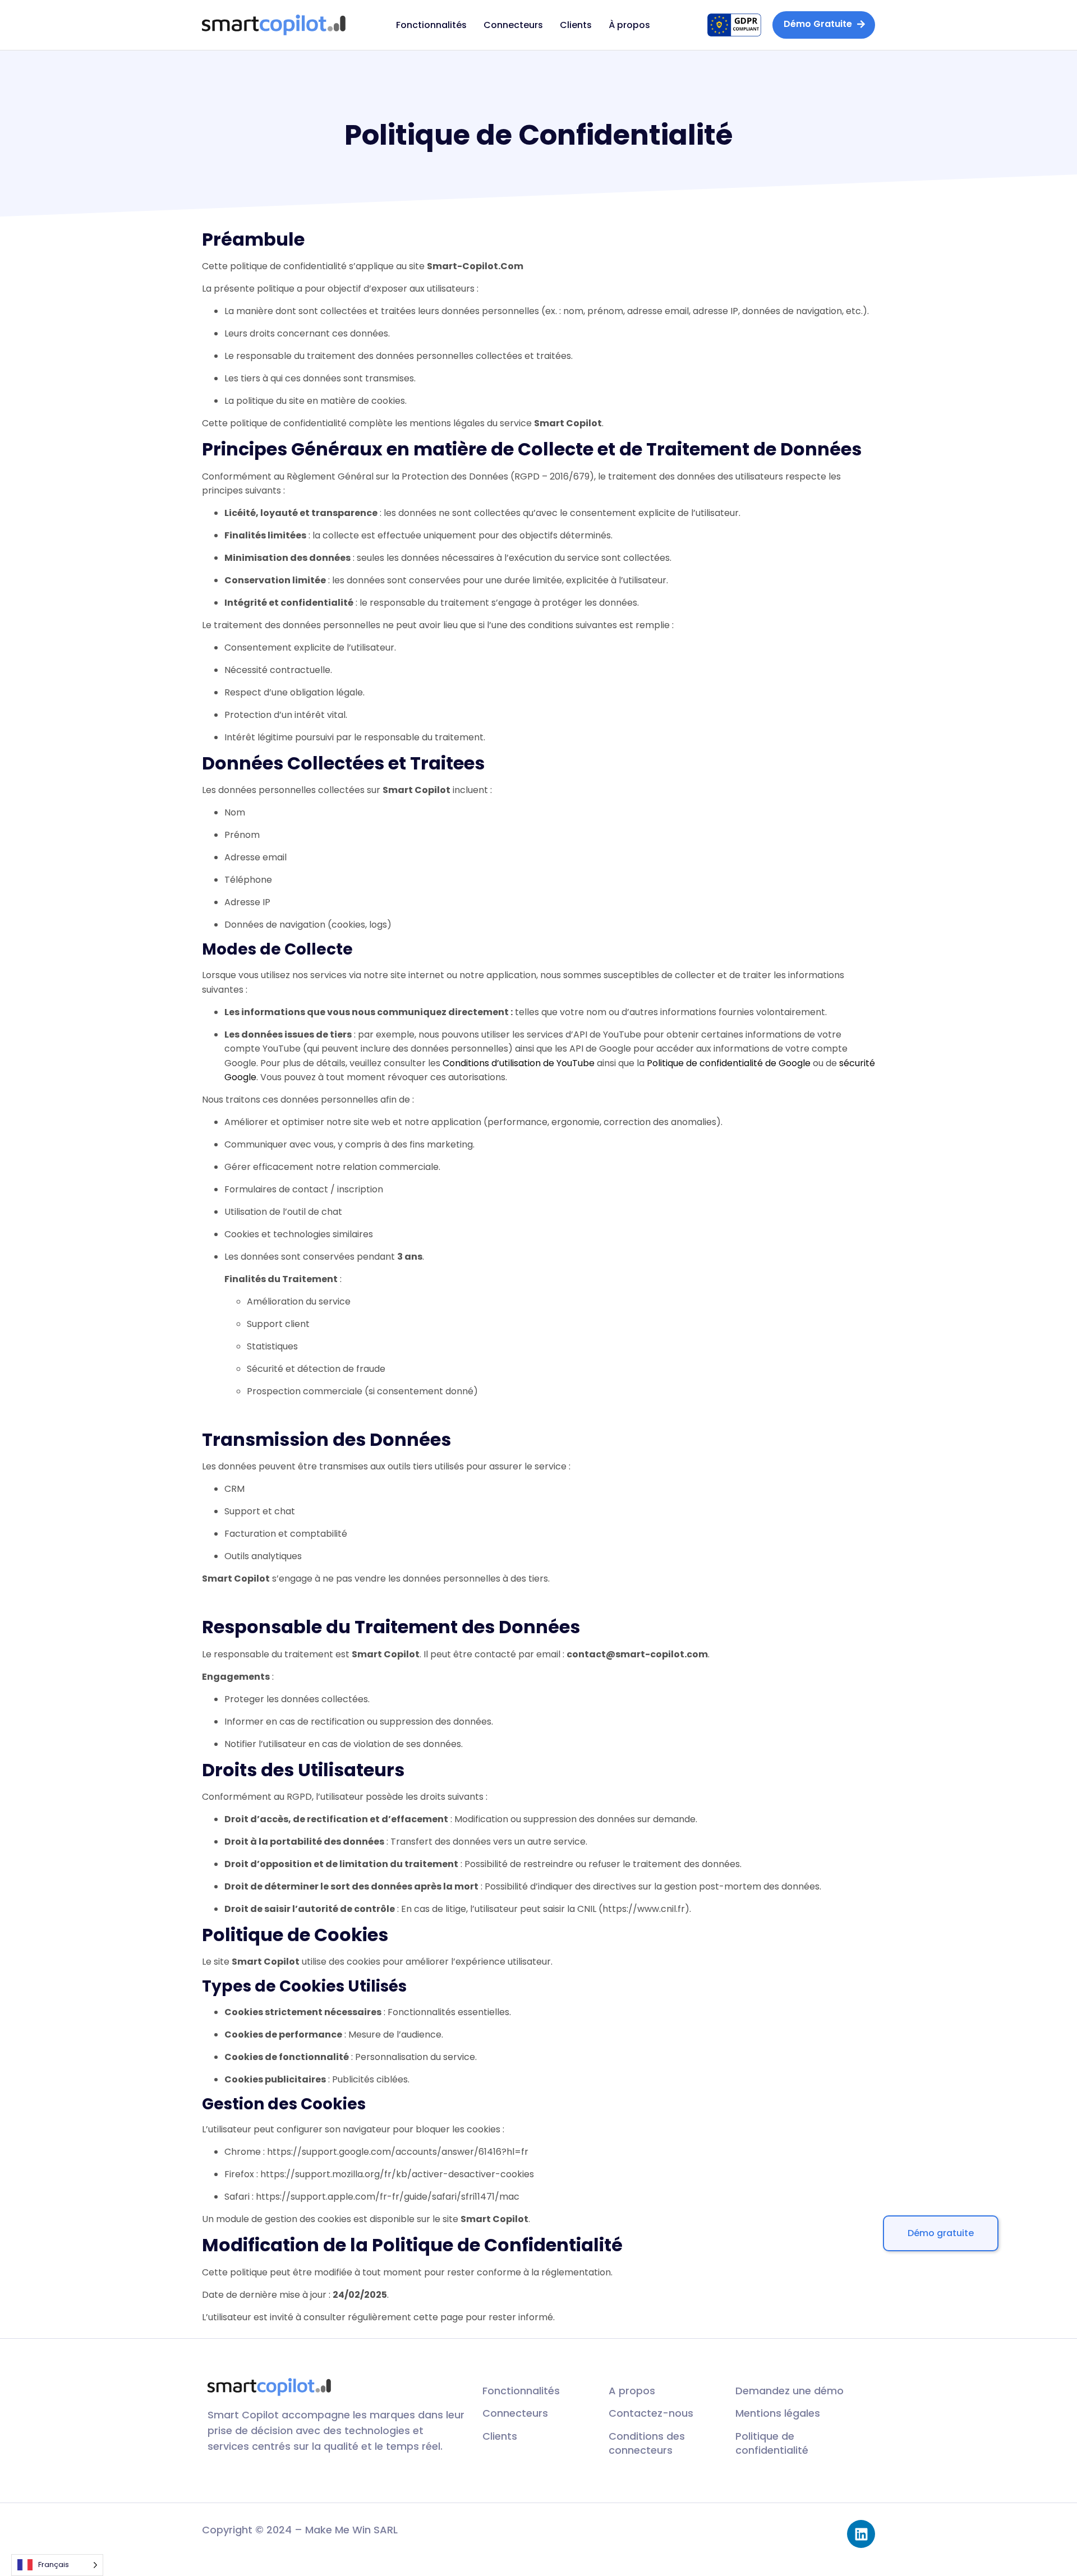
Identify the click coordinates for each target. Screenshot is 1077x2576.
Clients (576, 25)
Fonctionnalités (431, 25)
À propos (629, 25)
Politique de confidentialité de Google (729, 1063)
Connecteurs (513, 25)
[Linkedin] (861, 2534)
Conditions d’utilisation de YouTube (519, 1063)
